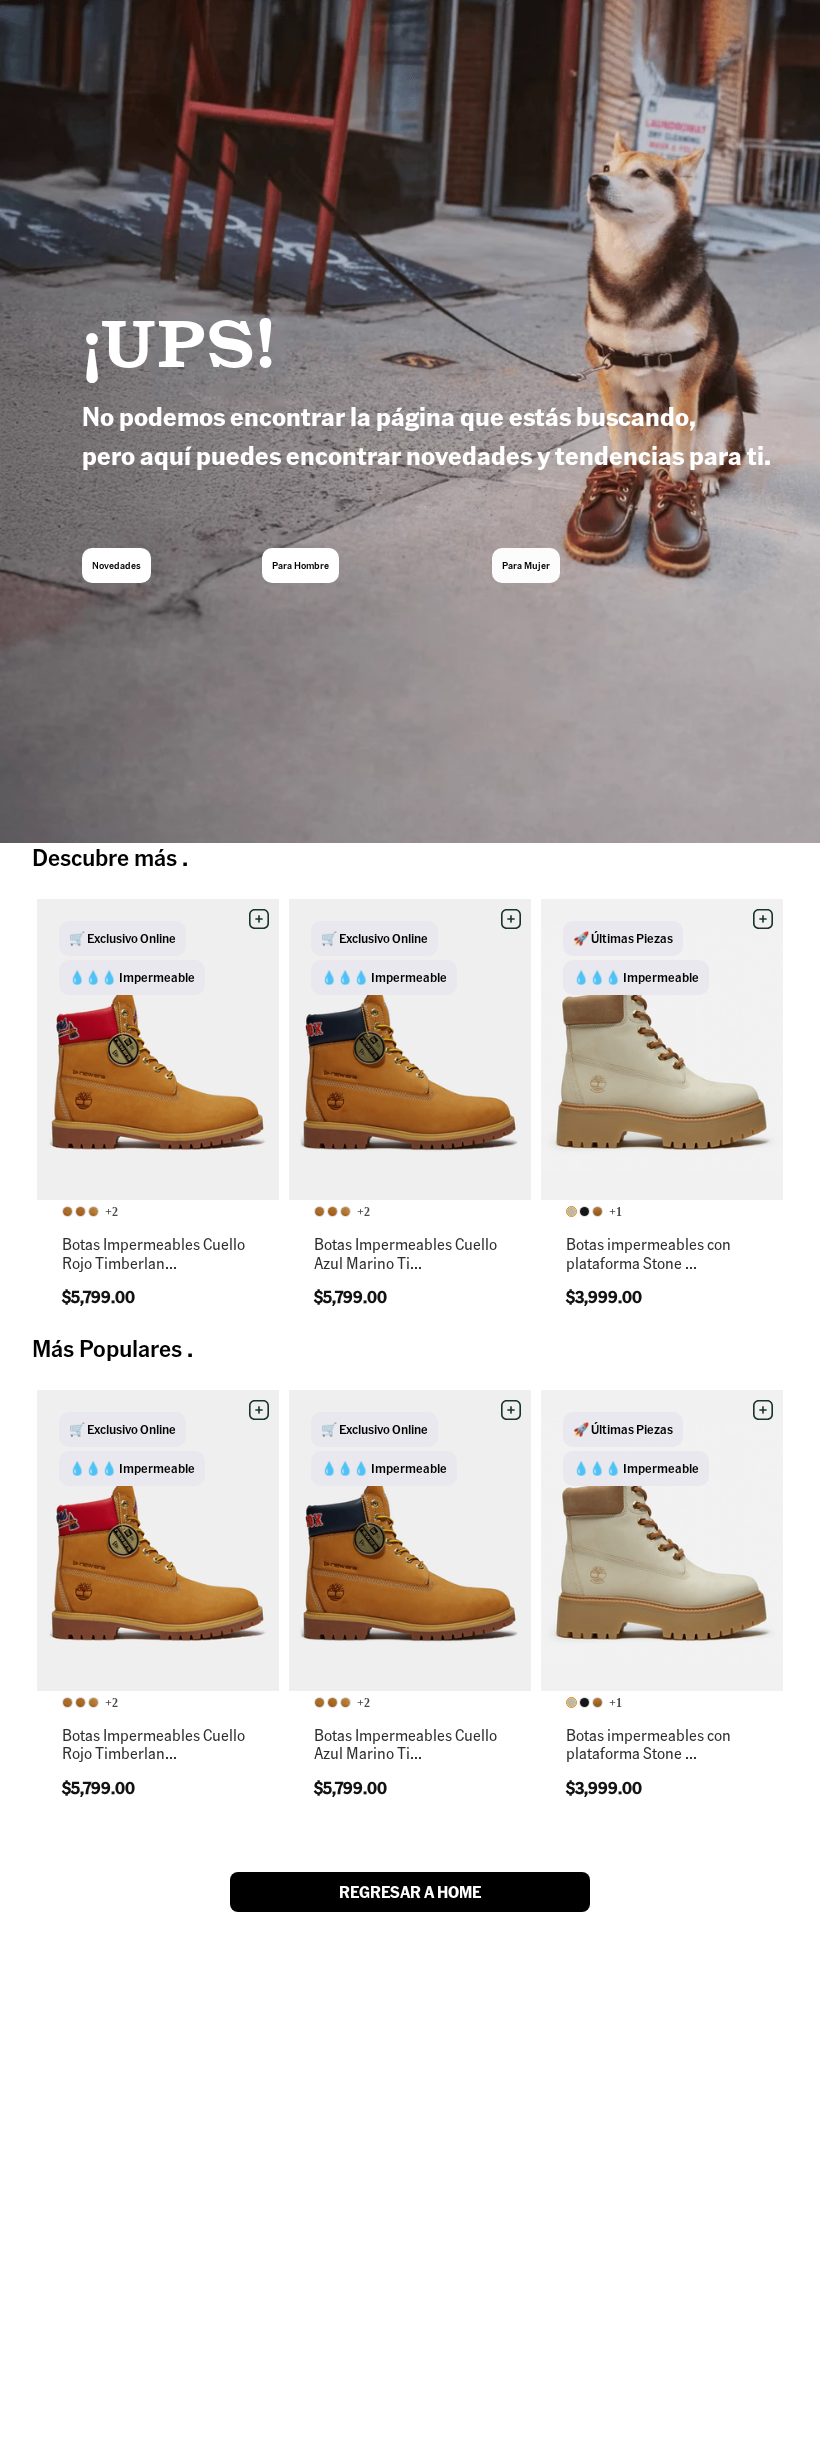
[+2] (82, 1212)
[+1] (586, 1212)
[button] (259, 919)
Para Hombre (300, 565)
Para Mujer (526, 565)
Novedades (116, 565)
